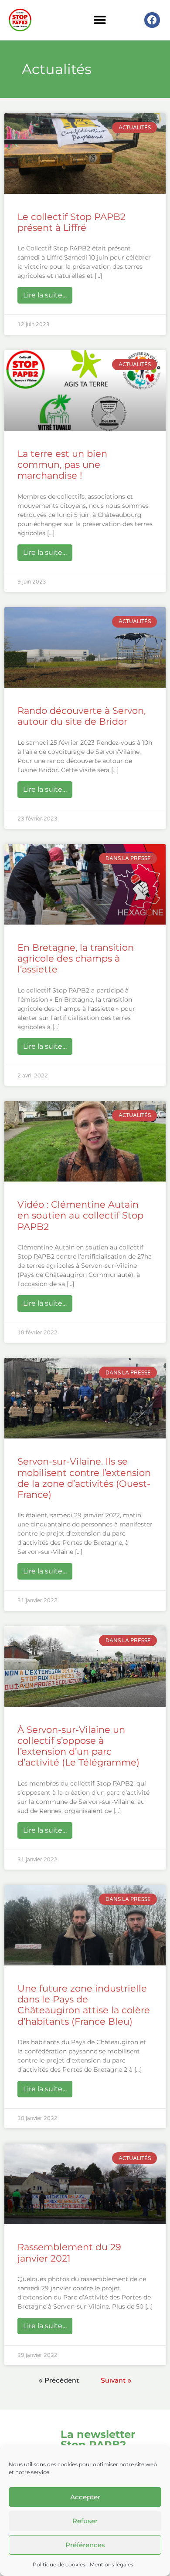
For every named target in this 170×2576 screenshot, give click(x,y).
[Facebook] (152, 20)
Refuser (85, 2521)
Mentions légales (112, 2564)
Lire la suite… (48, 293)
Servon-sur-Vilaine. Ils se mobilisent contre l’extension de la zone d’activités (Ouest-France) (84, 1478)
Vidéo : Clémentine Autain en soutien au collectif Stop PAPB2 (80, 1215)
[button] (100, 20)
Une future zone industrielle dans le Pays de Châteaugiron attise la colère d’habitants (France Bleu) (84, 2005)
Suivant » (116, 2380)
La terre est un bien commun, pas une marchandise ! (62, 464)
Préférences (85, 2545)
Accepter (85, 2497)
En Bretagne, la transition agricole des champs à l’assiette (76, 958)
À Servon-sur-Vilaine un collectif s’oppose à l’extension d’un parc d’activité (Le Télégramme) (78, 1746)
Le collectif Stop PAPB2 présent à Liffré (71, 222)
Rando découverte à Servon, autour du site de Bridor (82, 716)
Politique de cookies (59, 2564)
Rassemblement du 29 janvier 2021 (69, 2252)
